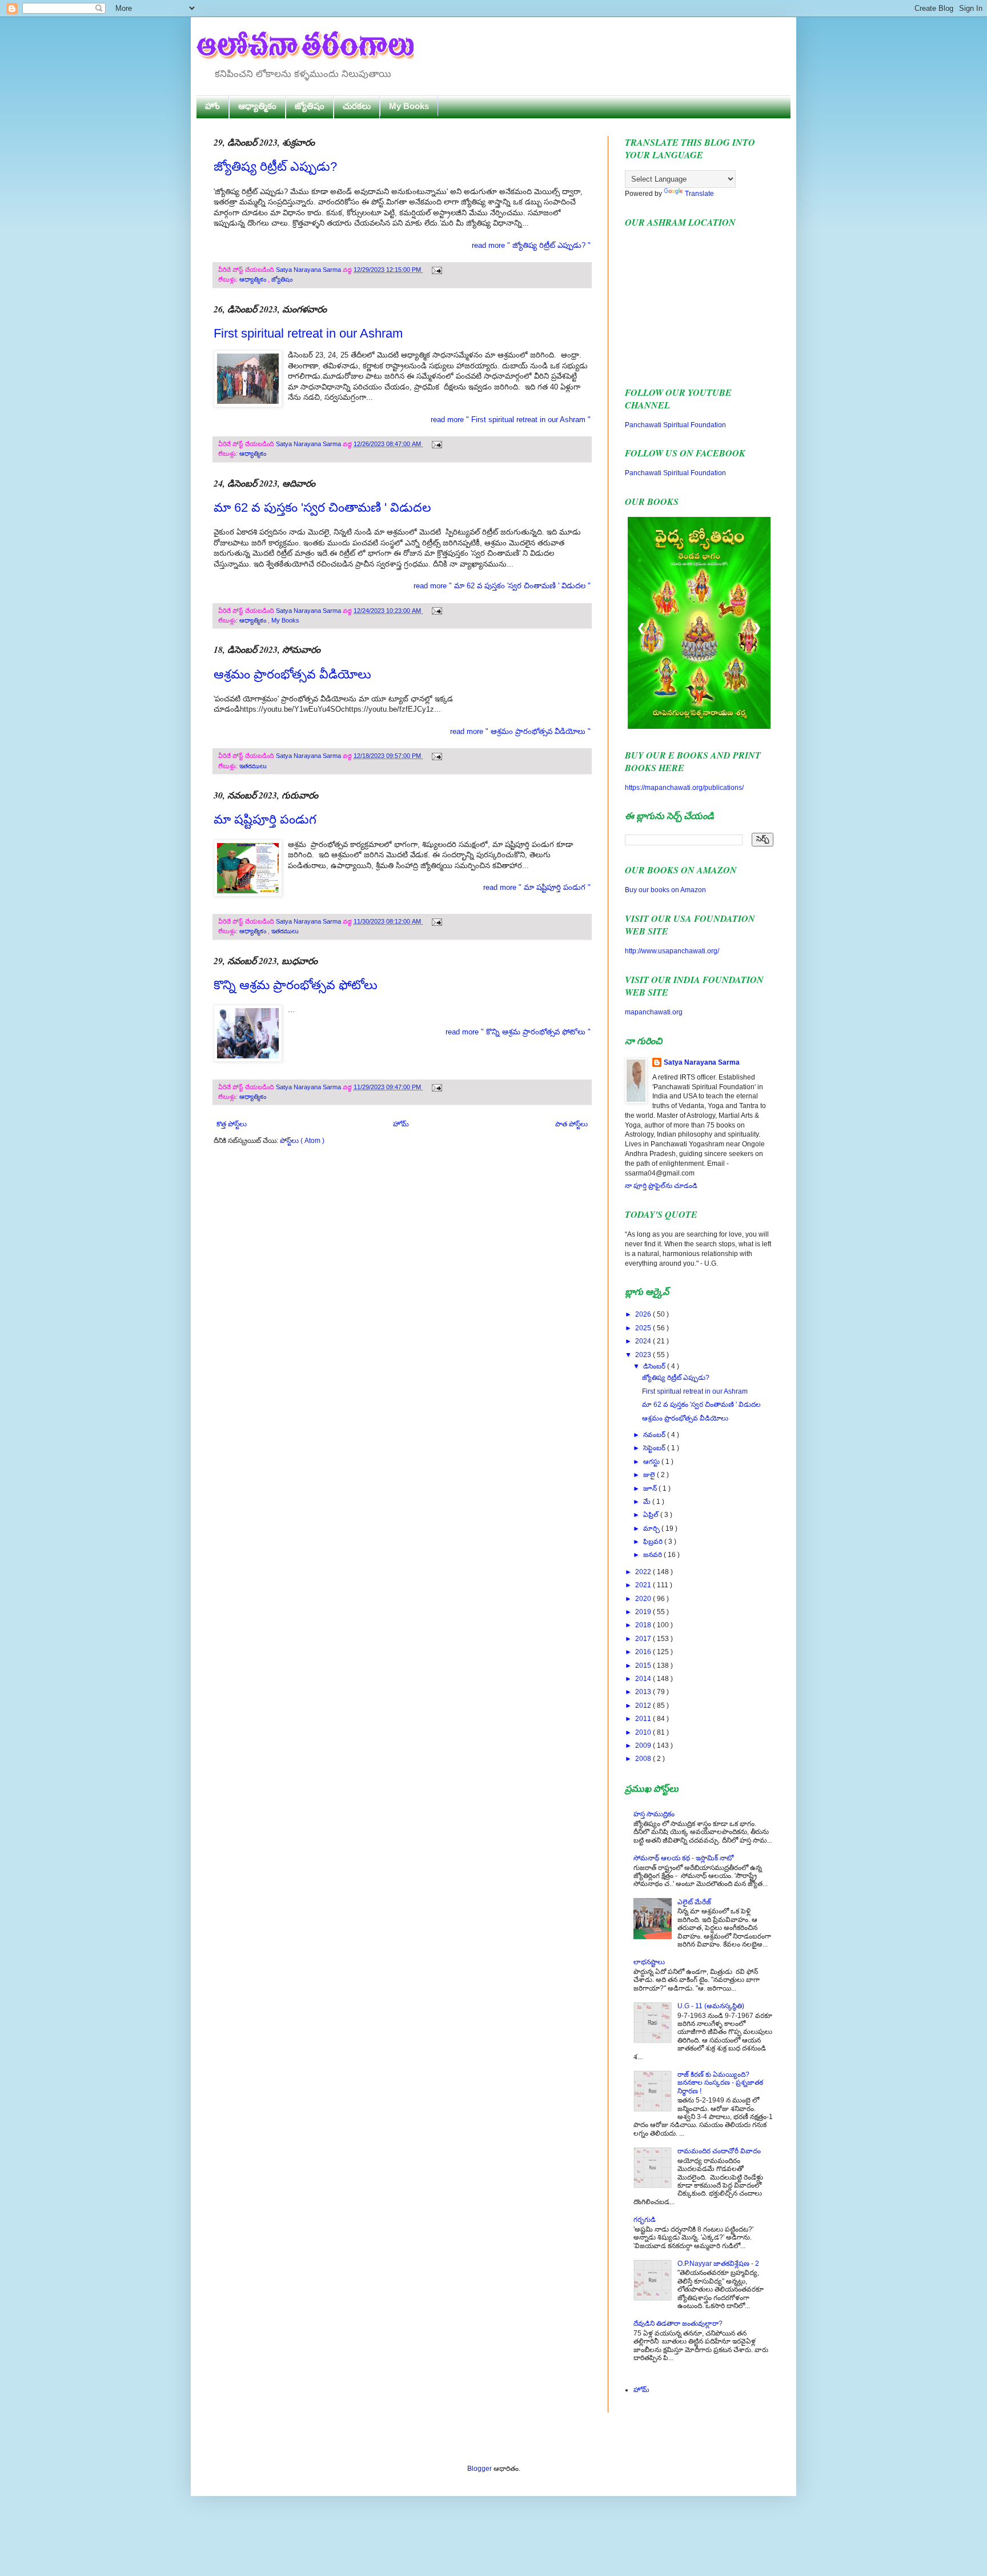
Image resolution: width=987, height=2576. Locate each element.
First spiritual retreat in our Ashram (308, 333)
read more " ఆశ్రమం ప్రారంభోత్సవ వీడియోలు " (520, 731)
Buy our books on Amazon (665, 890)
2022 (644, 1572)
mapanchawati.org (654, 1012)
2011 (644, 1719)
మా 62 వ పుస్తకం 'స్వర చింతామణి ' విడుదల (322, 507)
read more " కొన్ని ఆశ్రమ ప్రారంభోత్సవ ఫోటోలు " (518, 1032)
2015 (644, 1666)
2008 (644, 1759)
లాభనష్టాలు (649, 1962)
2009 (644, 1746)
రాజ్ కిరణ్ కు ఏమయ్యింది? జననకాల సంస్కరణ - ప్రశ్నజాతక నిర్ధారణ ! (720, 2083)
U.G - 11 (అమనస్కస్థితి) (711, 2006)
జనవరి (653, 1555)
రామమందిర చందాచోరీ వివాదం (719, 2151)
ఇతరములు (253, 766)
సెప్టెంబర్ (655, 1448)
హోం (212, 106)
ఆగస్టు (652, 1462)
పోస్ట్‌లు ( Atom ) (302, 1141)
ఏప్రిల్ (652, 1515)
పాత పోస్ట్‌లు (571, 1124)
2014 (644, 1679)
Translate (699, 194)
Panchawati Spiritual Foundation (675, 425)
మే (648, 1502)
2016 (644, 1652)
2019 (644, 1612)
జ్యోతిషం (310, 106)
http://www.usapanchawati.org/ (672, 951)
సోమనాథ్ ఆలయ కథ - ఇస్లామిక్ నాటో (683, 1858)
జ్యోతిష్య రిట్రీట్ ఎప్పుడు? (275, 166)
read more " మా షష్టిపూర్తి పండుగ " (537, 887)
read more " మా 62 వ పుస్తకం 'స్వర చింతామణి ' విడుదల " (502, 586)
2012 (644, 1706)
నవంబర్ (655, 1435)
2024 (644, 1341)
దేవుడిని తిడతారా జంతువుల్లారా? (678, 2324)
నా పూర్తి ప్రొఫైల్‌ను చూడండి (661, 1186)
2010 (644, 1732)
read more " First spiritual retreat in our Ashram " (511, 420)
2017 (644, 1639)
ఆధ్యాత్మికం (257, 106)
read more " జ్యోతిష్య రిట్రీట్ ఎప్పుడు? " (531, 245)
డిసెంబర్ (655, 1366)
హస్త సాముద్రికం (654, 1814)
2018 (644, 1625)
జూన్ (651, 1488)
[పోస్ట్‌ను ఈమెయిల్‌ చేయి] (436, 270)
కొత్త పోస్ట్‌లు (232, 1124)
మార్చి (652, 1528)
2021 (644, 1585)
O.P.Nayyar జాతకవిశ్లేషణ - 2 (718, 2264)
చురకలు (357, 106)
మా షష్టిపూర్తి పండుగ (265, 819)
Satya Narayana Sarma (309, 270)
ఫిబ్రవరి (654, 1542)
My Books (409, 106)
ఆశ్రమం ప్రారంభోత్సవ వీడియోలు (292, 674)
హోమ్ (401, 1124)
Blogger (480, 2469)
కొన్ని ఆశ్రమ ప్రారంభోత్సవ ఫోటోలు (296, 985)
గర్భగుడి (645, 2220)
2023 (644, 1355)
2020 (644, 1599)
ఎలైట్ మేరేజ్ (694, 1902)
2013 (644, 1692)
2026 (644, 1314)
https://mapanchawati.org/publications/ (684, 788)
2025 (644, 1328)
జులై (650, 1475)
